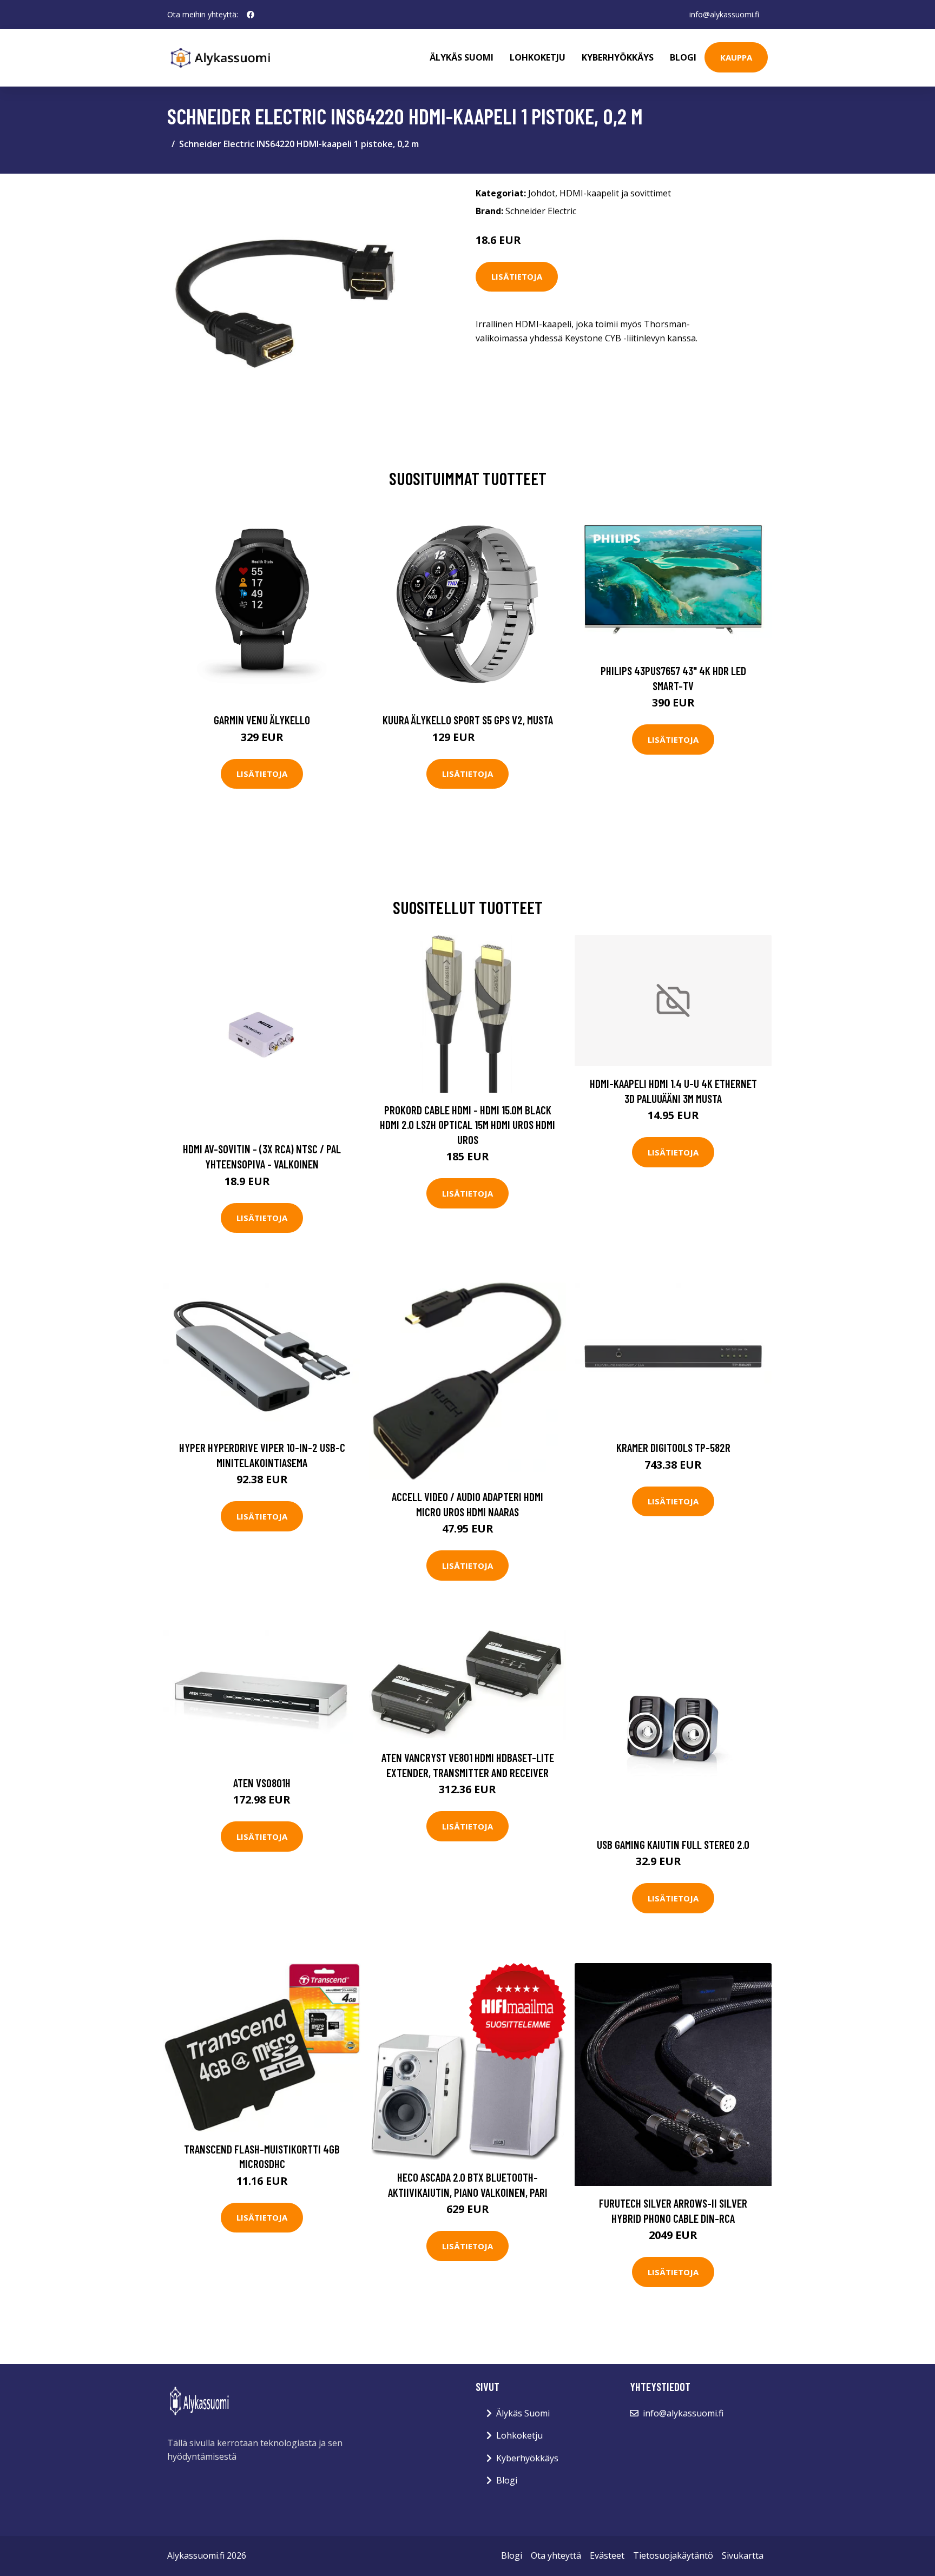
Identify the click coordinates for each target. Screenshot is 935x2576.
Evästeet (607, 2555)
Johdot (542, 193)
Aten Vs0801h (262, 1783)
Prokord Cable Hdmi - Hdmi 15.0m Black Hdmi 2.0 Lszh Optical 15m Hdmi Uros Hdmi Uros (467, 1125)
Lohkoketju (538, 57)
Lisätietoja (517, 276)
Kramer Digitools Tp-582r (673, 1447)
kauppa (736, 57)
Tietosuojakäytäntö (673, 2555)
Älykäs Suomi (523, 2413)
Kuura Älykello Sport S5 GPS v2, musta (468, 720)
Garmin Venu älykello (262, 720)
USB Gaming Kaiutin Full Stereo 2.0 (673, 1844)
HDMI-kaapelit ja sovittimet (615, 193)
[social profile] (251, 15)
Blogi (683, 57)
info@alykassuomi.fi (724, 14)
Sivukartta (743, 2555)
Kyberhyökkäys (618, 57)
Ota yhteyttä (556, 2555)
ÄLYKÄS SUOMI (462, 57)
